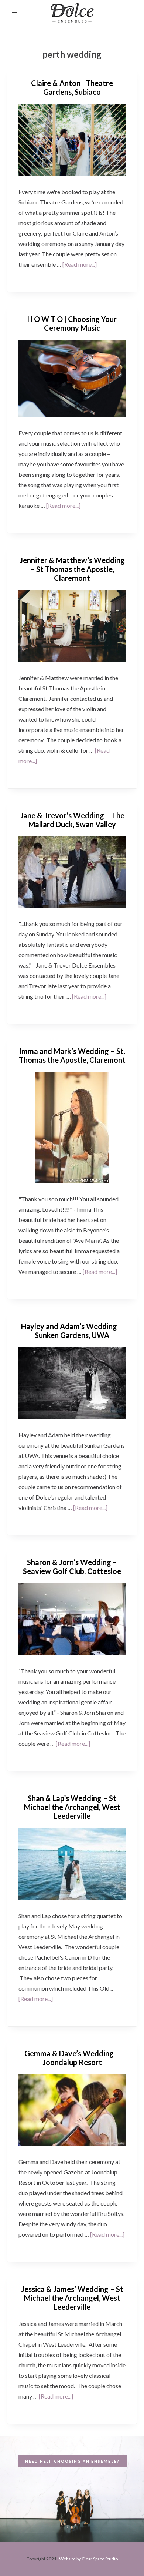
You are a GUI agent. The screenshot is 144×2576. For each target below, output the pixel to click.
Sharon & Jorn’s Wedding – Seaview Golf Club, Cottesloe (72, 1567)
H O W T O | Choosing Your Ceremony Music (72, 323)
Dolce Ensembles (72, 14)
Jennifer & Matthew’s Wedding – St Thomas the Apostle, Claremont (72, 569)
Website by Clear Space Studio (88, 2559)
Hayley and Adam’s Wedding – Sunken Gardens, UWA (72, 1331)
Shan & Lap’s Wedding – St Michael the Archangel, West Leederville (72, 1807)
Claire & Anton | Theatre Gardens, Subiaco (72, 87)
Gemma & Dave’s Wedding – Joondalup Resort (72, 2058)
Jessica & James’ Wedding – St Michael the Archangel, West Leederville (72, 2298)
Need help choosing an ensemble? (72, 2461)
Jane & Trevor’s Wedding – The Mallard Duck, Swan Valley (72, 820)
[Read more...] (80, 264)
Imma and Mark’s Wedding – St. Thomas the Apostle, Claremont (72, 1055)
